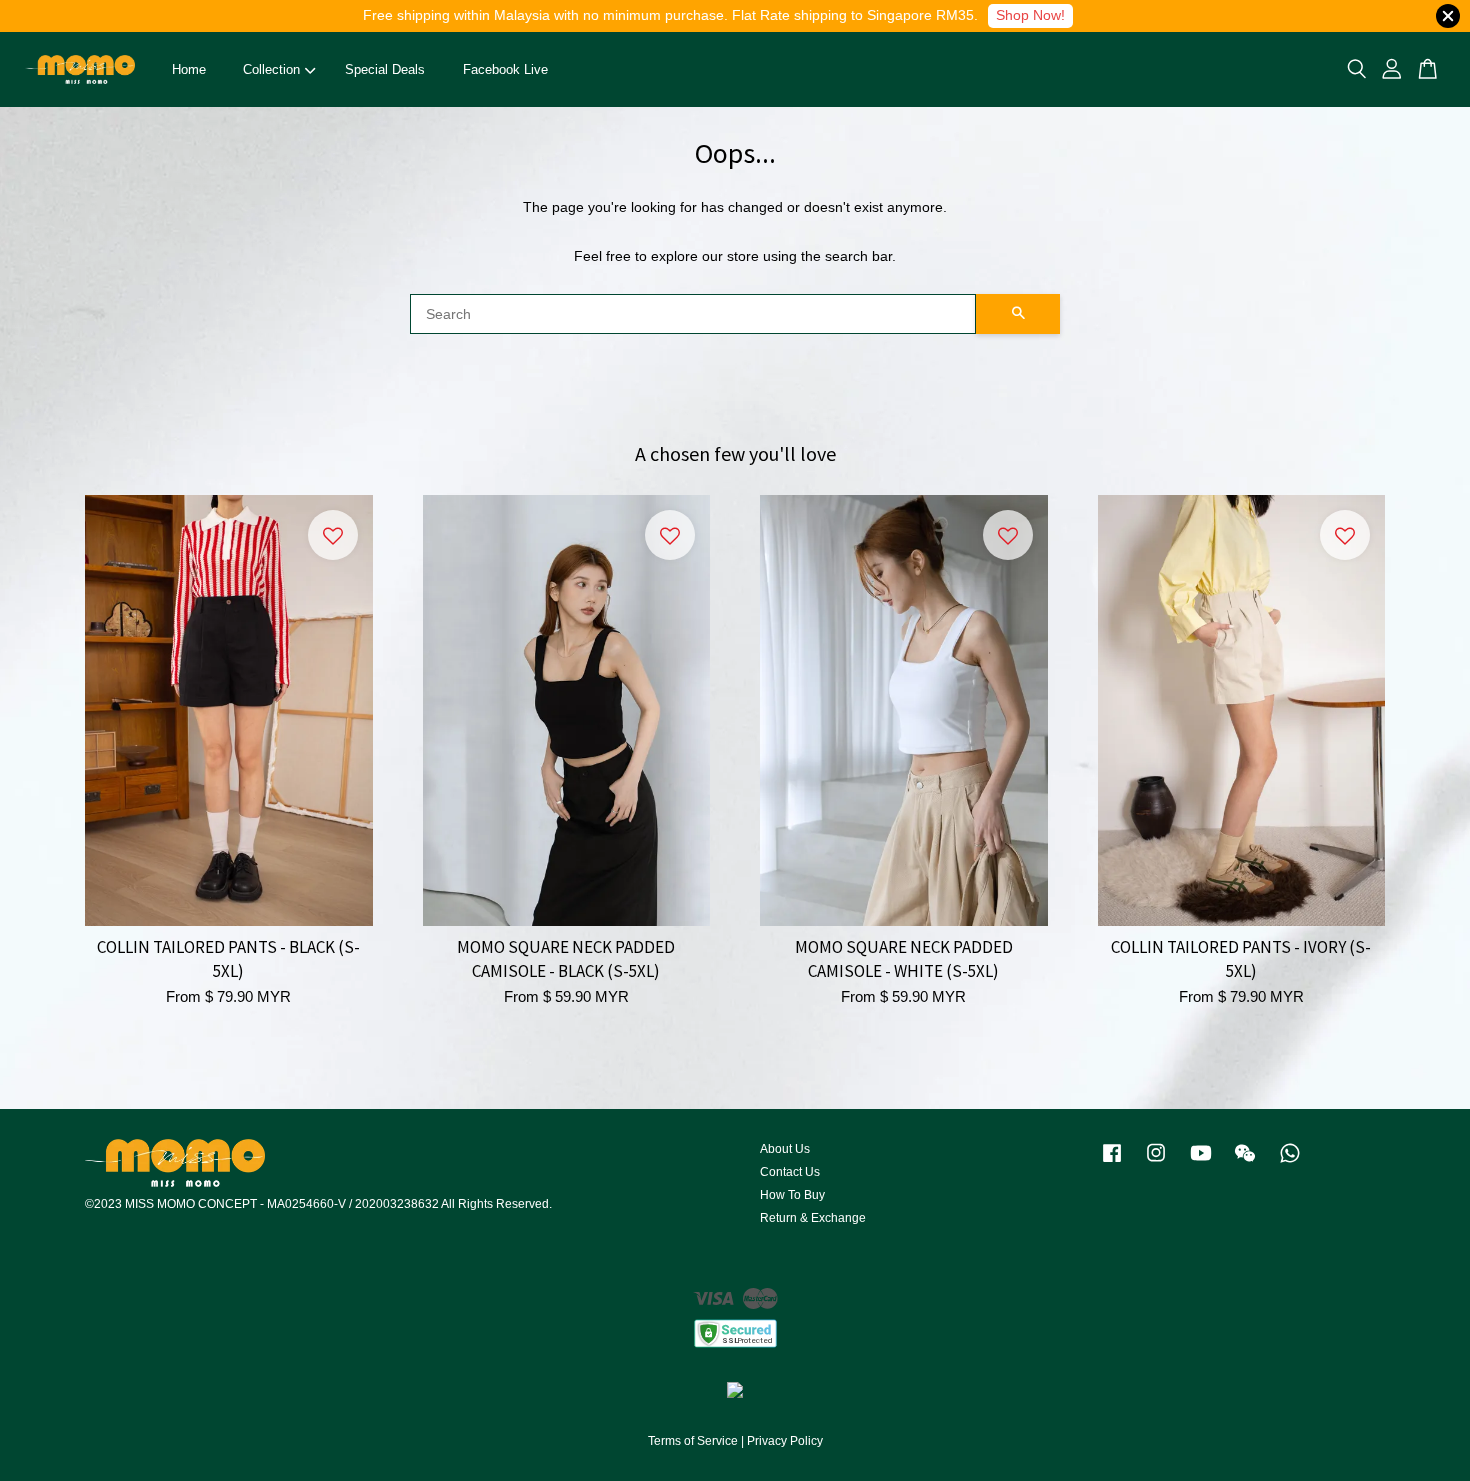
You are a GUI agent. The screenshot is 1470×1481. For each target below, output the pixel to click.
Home (189, 69)
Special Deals (385, 69)
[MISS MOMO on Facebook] (1112, 1163)
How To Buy (792, 1195)
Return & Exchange (813, 1218)
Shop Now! (1030, 15)
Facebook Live (505, 69)
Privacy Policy (785, 1441)
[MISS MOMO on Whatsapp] (1290, 1163)
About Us (785, 1149)
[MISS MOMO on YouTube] (1201, 1163)
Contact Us (790, 1172)
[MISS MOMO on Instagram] (1156, 1163)
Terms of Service (693, 1441)
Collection (271, 69)
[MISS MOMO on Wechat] (1245, 1163)
